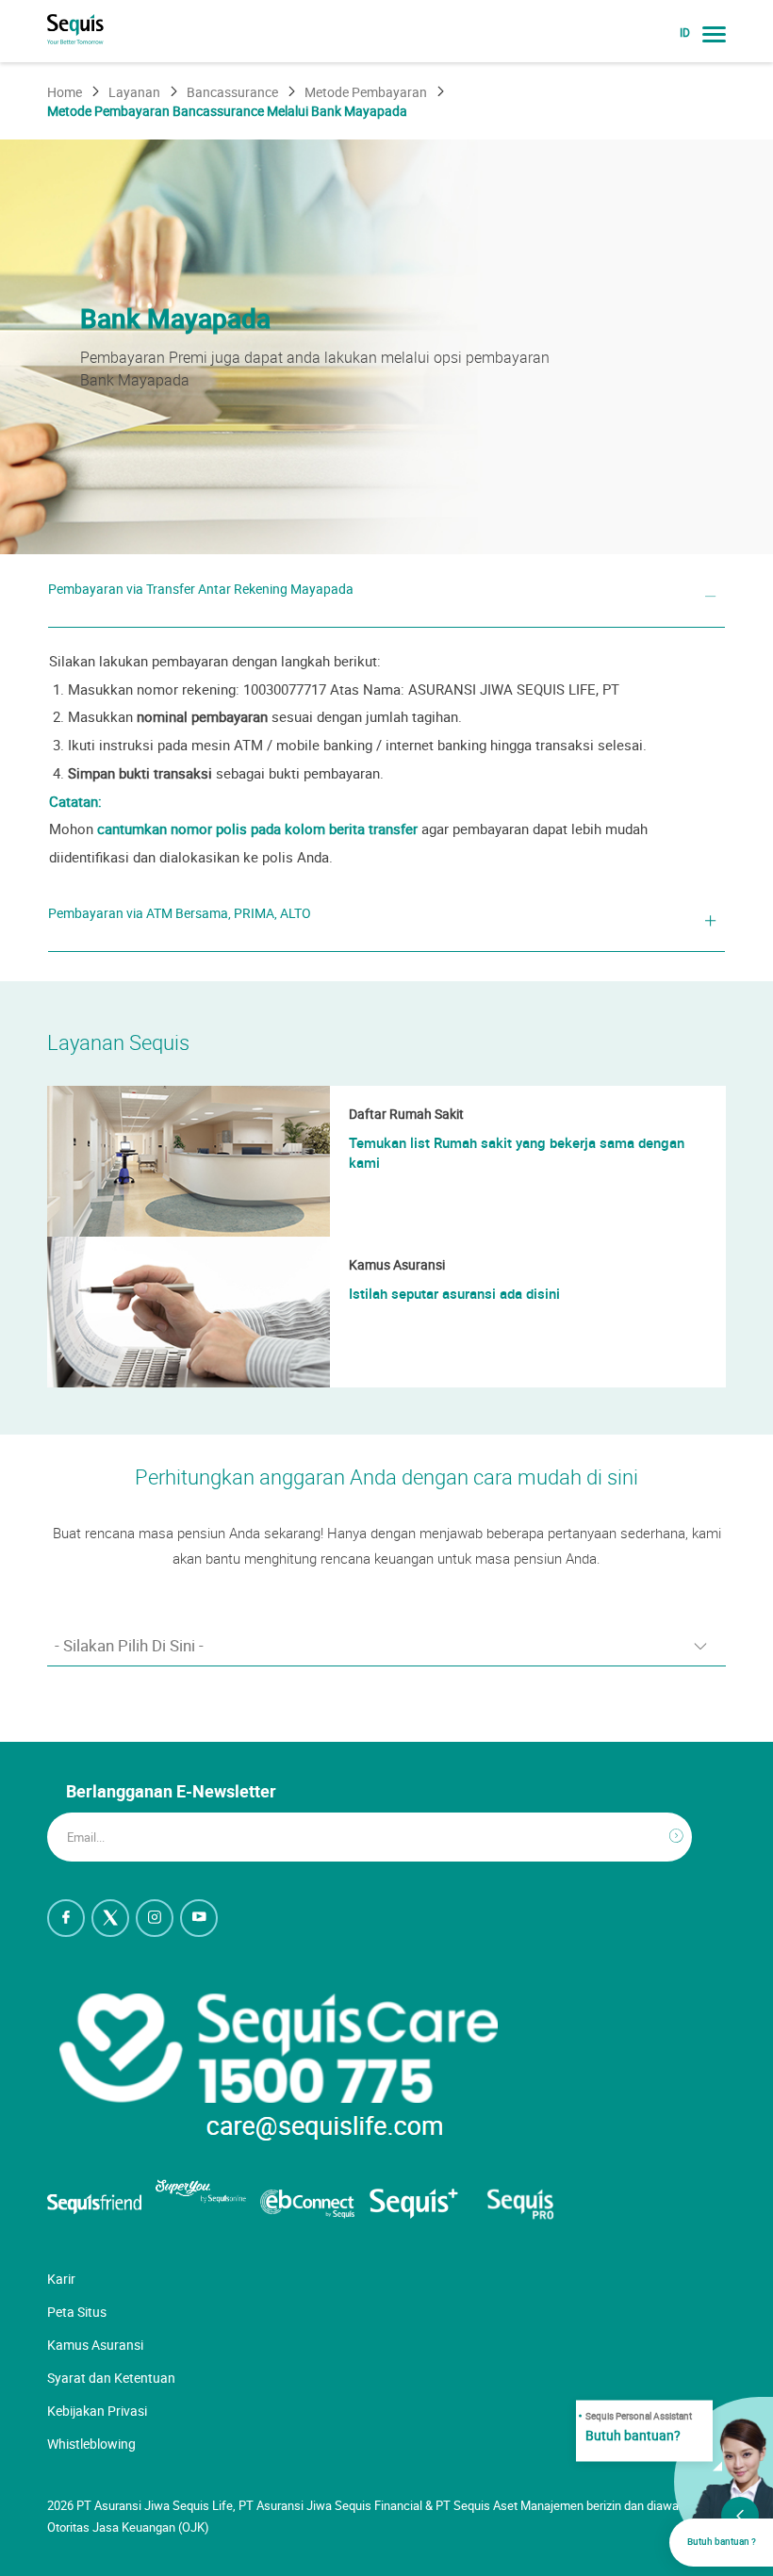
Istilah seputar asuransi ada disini (454, 1293)
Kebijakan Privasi (97, 2411)
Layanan (134, 92)
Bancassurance (232, 92)
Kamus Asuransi (95, 2345)
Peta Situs (77, 2312)
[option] (386, 347)
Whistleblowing (91, 2444)
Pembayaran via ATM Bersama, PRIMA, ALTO (180, 913)
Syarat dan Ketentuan (111, 2378)
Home (65, 92)
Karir (61, 2279)
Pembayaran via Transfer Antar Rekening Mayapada (201, 589)
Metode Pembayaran (366, 92)
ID (685, 33)
